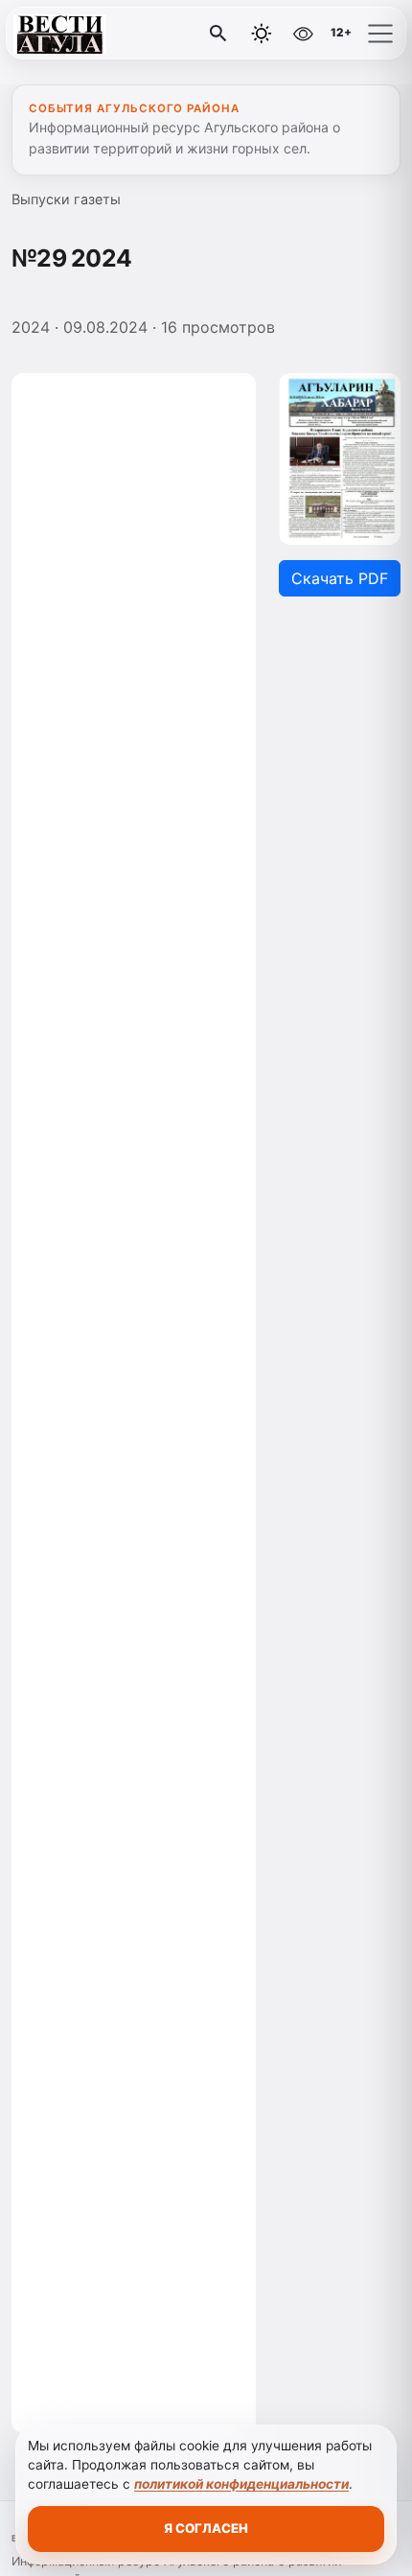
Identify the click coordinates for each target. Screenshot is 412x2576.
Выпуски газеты (66, 199)
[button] (380, 34)
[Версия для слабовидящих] (303, 34)
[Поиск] (218, 34)
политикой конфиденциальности (241, 2484)
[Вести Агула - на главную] (94, 34)
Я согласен (206, 2528)
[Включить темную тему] (262, 34)
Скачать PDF (340, 578)
